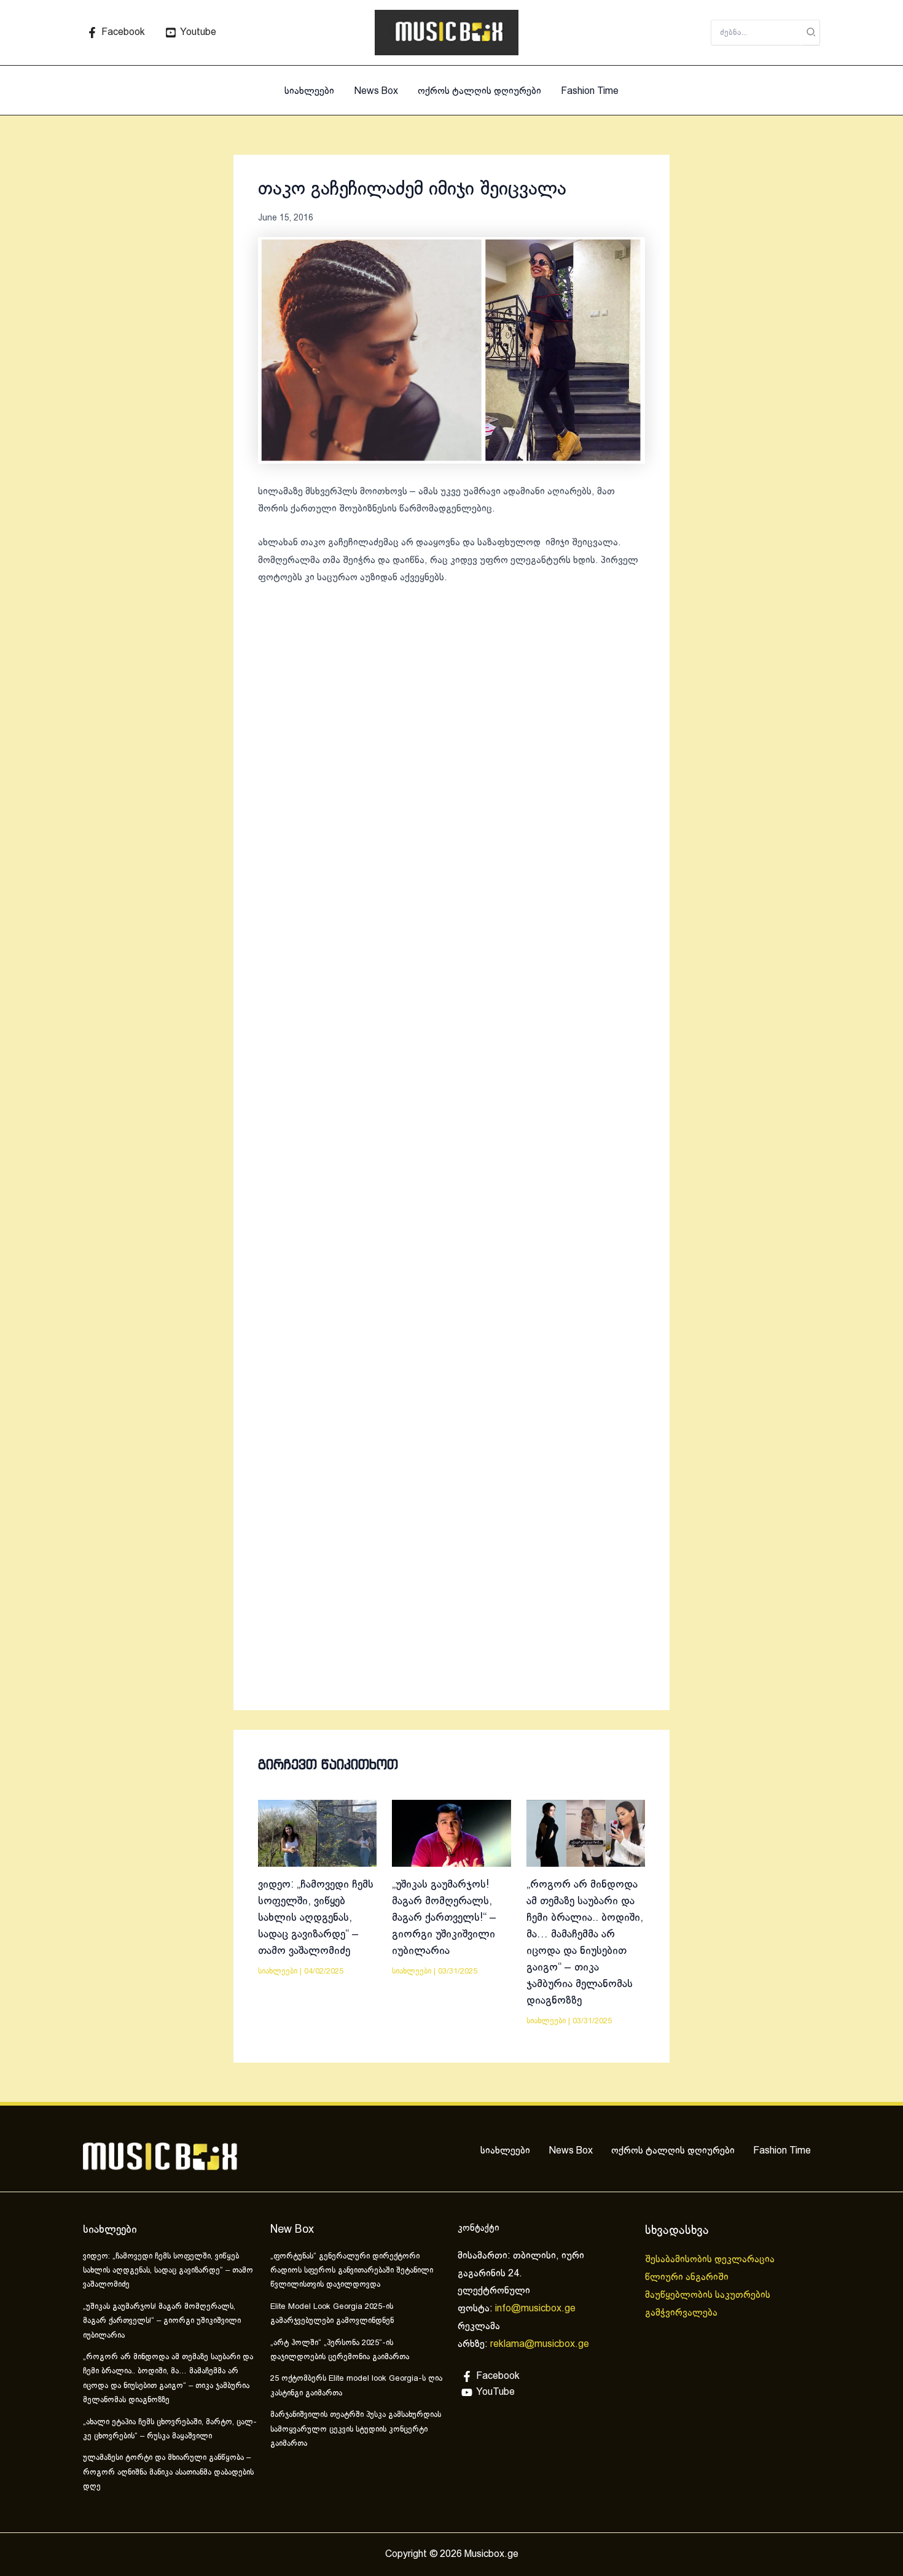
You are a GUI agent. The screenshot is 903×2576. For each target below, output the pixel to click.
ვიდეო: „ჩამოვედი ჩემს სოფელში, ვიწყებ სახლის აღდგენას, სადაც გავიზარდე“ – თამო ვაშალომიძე (316, 1918)
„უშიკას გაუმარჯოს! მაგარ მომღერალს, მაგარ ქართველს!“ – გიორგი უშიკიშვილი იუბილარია (444, 1918)
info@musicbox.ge (535, 2309)
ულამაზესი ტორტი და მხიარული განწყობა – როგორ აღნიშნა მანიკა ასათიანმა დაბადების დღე (168, 2473)
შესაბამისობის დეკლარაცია (711, 2259)
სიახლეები (309, 91)
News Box (376, 91)
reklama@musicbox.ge (540, 2344)
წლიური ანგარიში (688, 2277)
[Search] (811, 33)
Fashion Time (590, 91)
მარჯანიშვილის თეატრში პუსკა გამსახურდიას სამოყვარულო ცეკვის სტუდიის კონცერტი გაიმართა (356, 2430)
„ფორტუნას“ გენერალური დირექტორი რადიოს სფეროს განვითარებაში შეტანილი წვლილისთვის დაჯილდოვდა (352, 2271)
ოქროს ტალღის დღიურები (479, 91)
